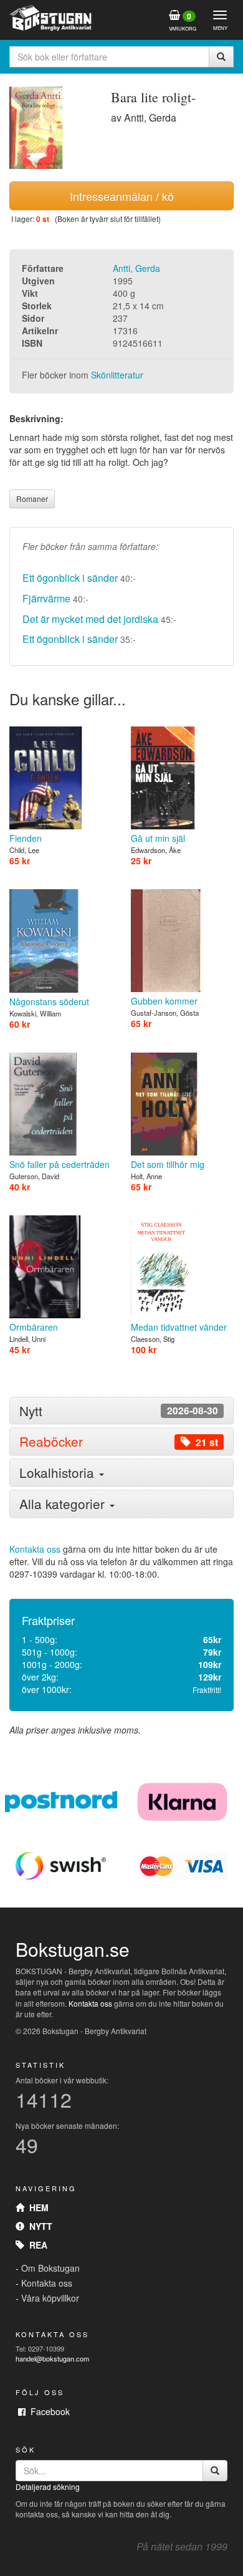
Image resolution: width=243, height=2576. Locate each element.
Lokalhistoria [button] (59, 1472)
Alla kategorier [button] (64, 1503)
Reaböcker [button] (119, 1441)
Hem (36, 2207)
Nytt (38, 2226)
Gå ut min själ (158, 838)
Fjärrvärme (46, 598)
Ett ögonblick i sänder (70, 578)
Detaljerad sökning (48, 2487)
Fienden (26, 838)
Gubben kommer (164, 1001)
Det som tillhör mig (168, 1164)
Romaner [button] (32, 499)
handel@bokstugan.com (52, 2358)
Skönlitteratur (117, 375)
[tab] (121, 1411)
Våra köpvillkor (50, 2298)
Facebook (48, 2411)
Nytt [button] (119, 1411)
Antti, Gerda (136, 268)
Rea (36, 2245)
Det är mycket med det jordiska (90, 619)
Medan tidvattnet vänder (179, 1327)
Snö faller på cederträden (60, 1164)
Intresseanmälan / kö (122, 196)
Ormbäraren (34, 1327)
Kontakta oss (35, 1549)
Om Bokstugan (50, 2268)
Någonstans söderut (49, 1001)
